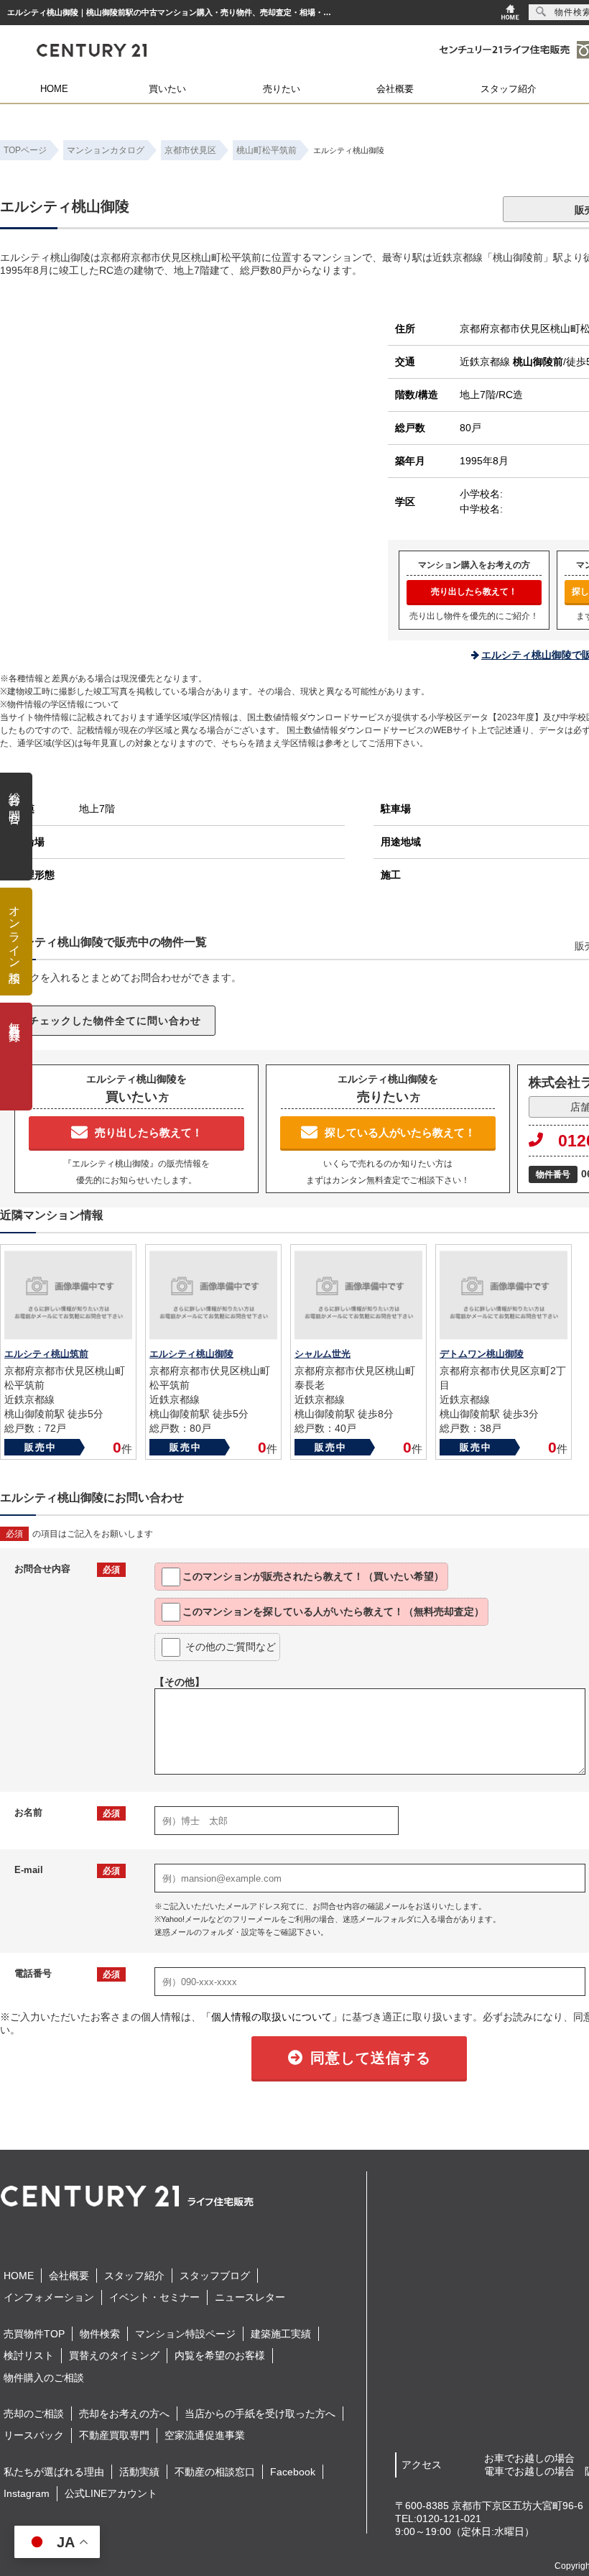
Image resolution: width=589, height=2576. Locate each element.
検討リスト (29, 2355)
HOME (54, 89)
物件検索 (100, 2334)
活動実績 (139, 2472)
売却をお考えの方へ (124, 2414)
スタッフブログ (215, 2276)
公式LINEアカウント (111, 2493)
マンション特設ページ (185, 2334)
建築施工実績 (281, 2334)
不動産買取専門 (114, 2435)
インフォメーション (49, 2297)
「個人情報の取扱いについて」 (272, 2017)
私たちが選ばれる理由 (54, 2472)
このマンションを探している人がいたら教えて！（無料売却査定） (333, 1611)
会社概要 (395, 89)
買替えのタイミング (114, 2355)
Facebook (293, 2472)
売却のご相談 (34, 2414)
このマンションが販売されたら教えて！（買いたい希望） (313, 1576)
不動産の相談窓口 (215, 2472)
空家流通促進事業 (205, 2435)
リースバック (34, 2435)
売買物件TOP (34, 2334)
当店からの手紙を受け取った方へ (260, 2414)
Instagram (27, 2493)
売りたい (282, 89)
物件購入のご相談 (44, 2378)
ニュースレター (250, 2297)
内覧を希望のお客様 (220, 2355)
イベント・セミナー (154, 2297)
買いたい (167, 89)
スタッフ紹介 (509, 89)
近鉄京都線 (511, 362)
